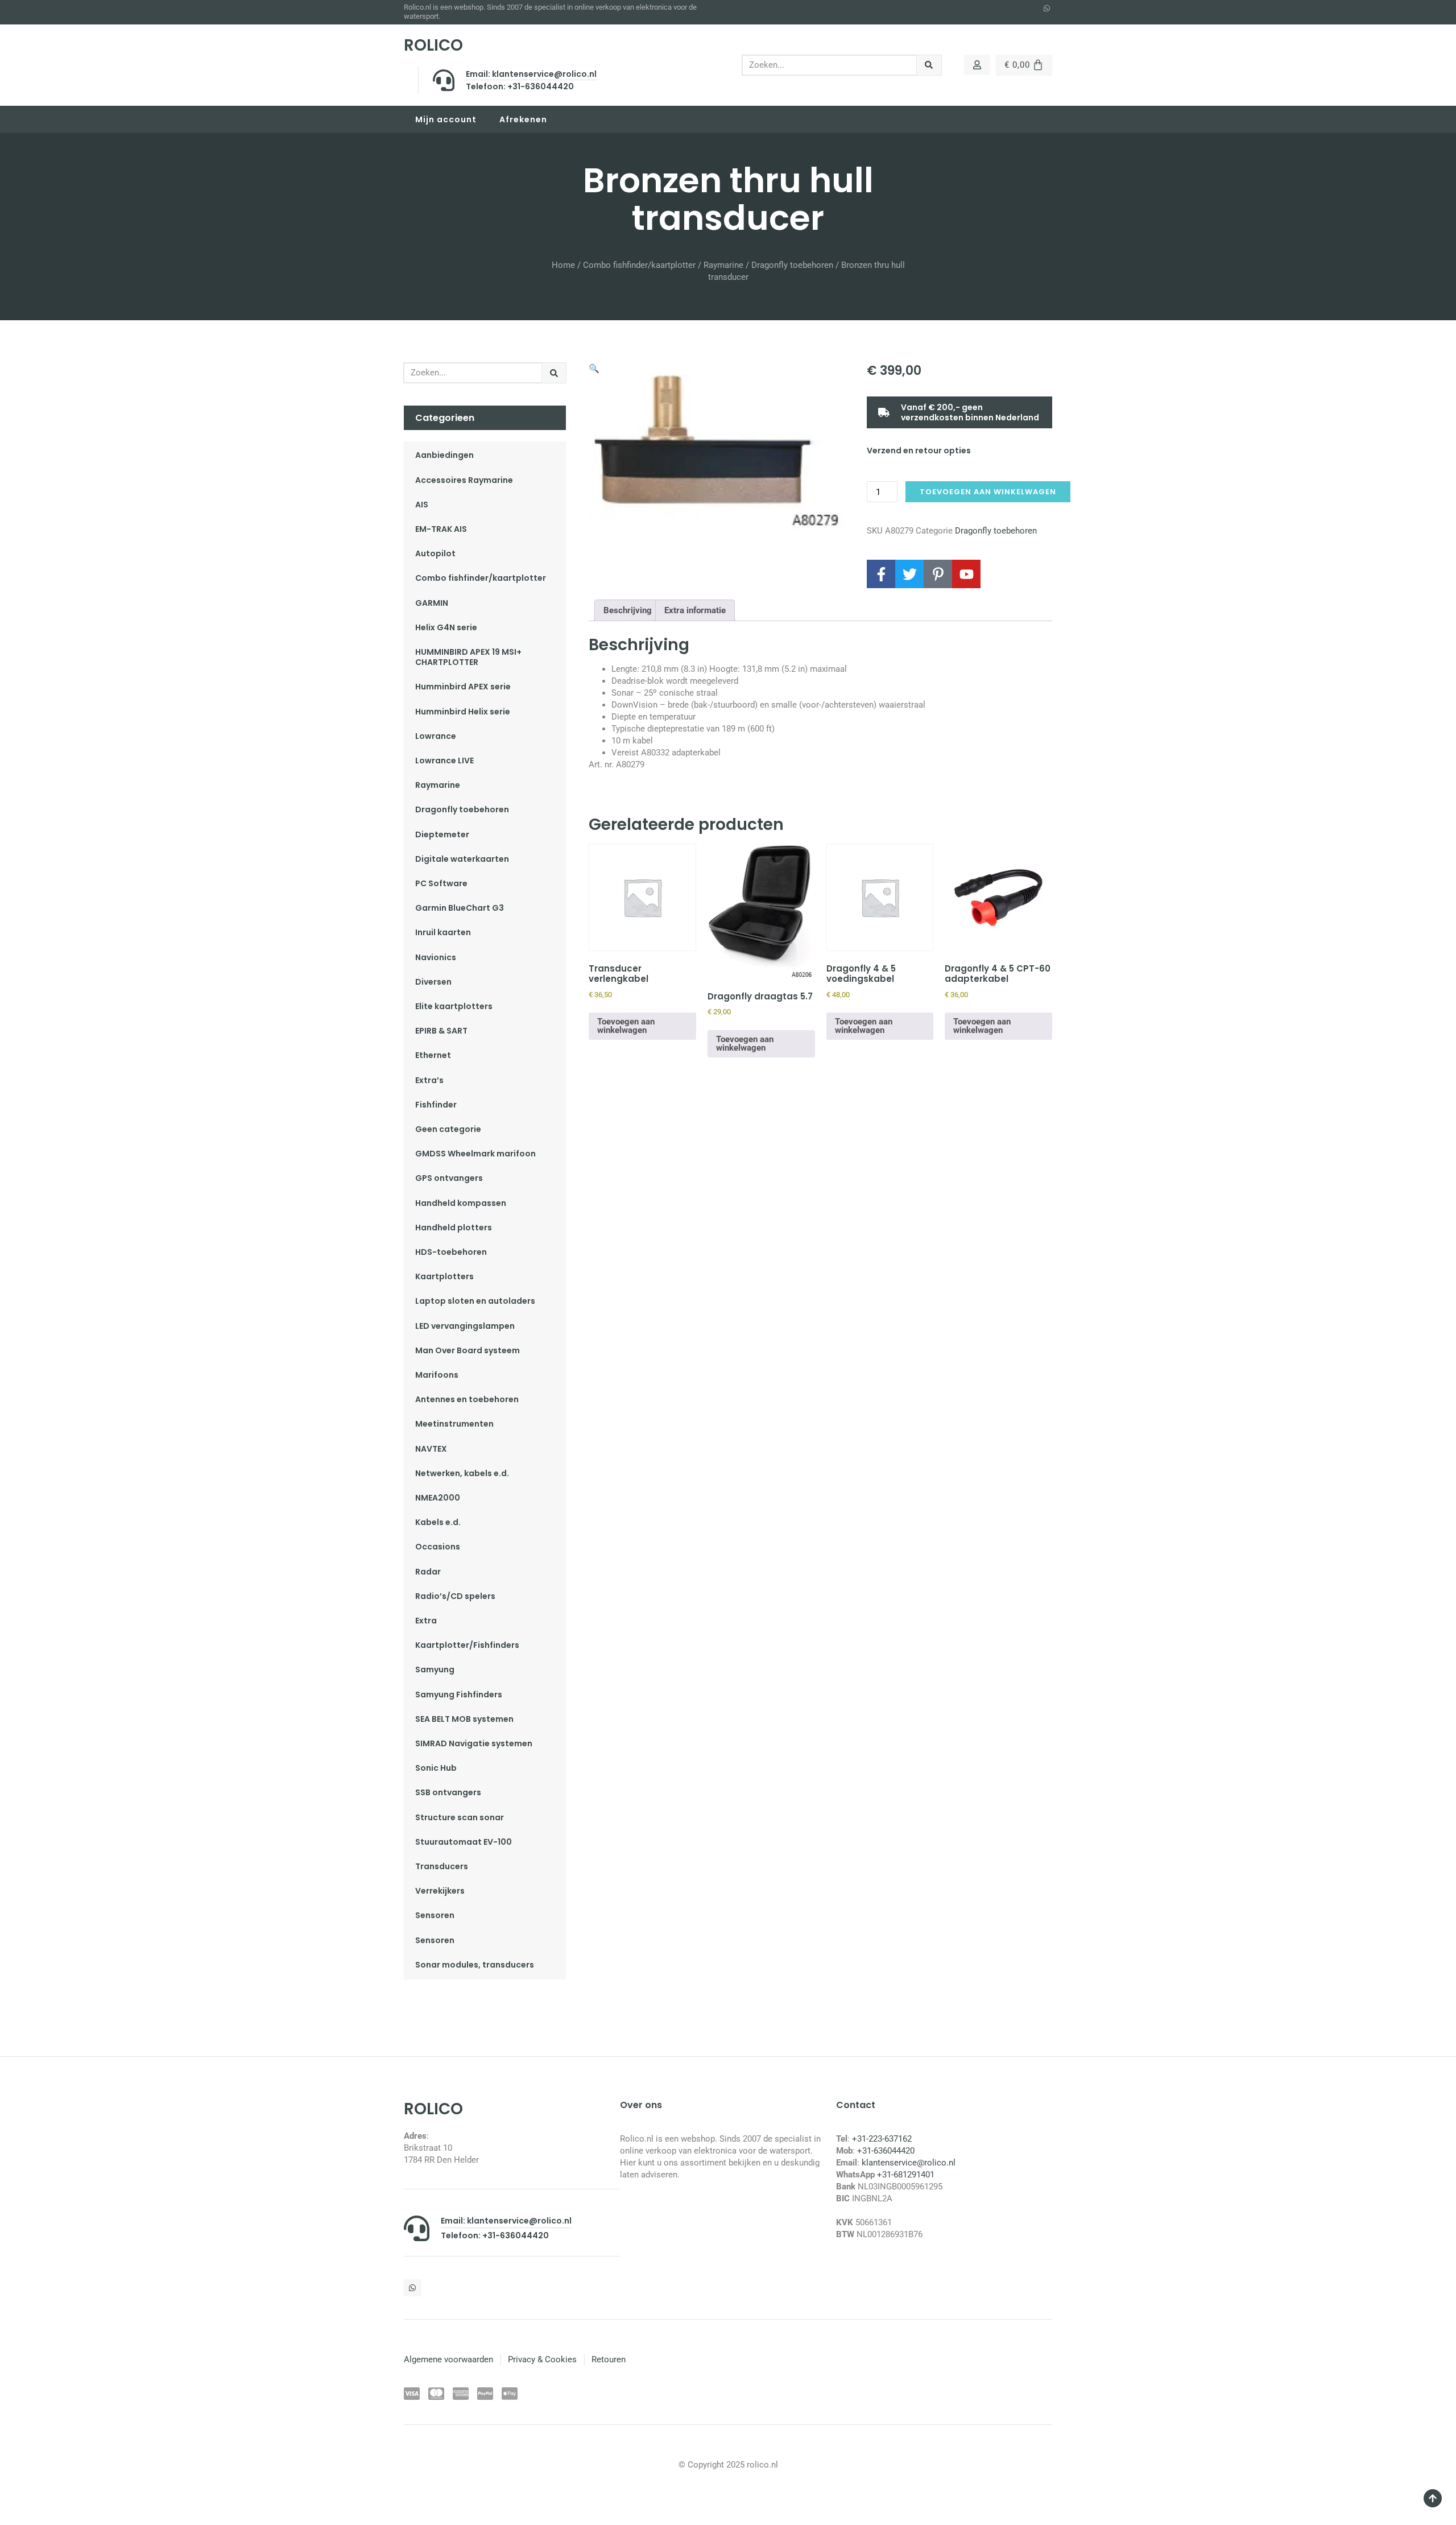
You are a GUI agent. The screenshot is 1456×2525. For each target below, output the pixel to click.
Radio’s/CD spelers (455, 1596)
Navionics (436, 957)
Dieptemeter (442, 834)
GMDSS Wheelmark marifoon (475, 1154)
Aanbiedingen (444, 455)
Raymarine (723, 265)
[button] (594, 369)
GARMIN (432, 603)
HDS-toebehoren (451, 1252)
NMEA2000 (438, 1498)
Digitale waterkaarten (462, 859)
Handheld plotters (454, 1228)
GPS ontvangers (449, 1178)
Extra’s (429, 1080)
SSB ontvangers (448, 1792)
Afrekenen (523, 119)
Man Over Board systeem (468, 1350)
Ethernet (433, 1055)
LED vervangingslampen (465, 1326)
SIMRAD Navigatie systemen (474, 1743)
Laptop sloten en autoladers (475, 1301)
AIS (422, 505)
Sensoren (435, 1915)
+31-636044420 (886, 2151)
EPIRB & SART (441, 1031)
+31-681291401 (906, 2175)
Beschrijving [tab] (628, 610)
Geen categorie (448, 1129)
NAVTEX (431, 1449)
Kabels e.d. (438, 1522)
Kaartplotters (444, 1276)
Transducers (442, 1866)
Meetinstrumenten (454, 1424)
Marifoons (437, 1375)
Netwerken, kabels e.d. (462, 1473)
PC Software (441, 883)
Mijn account (446, 119)
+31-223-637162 (882, 2139)
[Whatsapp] (1047, 9)
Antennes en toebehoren (467, 1399)
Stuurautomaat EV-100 (464, 1842)
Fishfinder (436, 1105)
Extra (426, 1621)
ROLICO (433, 45)
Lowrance (436, 736)
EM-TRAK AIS (441, 529)
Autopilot (435, 553)
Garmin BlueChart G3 (460, 908)
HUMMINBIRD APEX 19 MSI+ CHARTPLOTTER (468, 657)
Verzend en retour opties (919, 451)
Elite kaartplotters (454, 1006)
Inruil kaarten (443, 932)
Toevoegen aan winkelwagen (988, 492)
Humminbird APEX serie (463, 687)
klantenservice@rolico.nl (909, 2163)
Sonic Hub (436, 1768)
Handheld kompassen (461, 1203)
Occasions (438, 1547)
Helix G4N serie (446, 627)
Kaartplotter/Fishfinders (467, 1645)
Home (563, 265)
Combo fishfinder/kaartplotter (639, 265)
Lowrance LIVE (444, 761)
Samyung (435, 1669)
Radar (428, 1572)
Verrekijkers (440, 1891)
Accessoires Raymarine (464, 480)
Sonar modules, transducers (475, 1965)
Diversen (433, 982)
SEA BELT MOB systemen (464, 1719)
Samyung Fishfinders (459, 1695)
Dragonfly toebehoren (792, 265)
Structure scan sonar (460, 1817)
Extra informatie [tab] (695, 610)
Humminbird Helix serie (463, 712)
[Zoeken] (929, 65)
